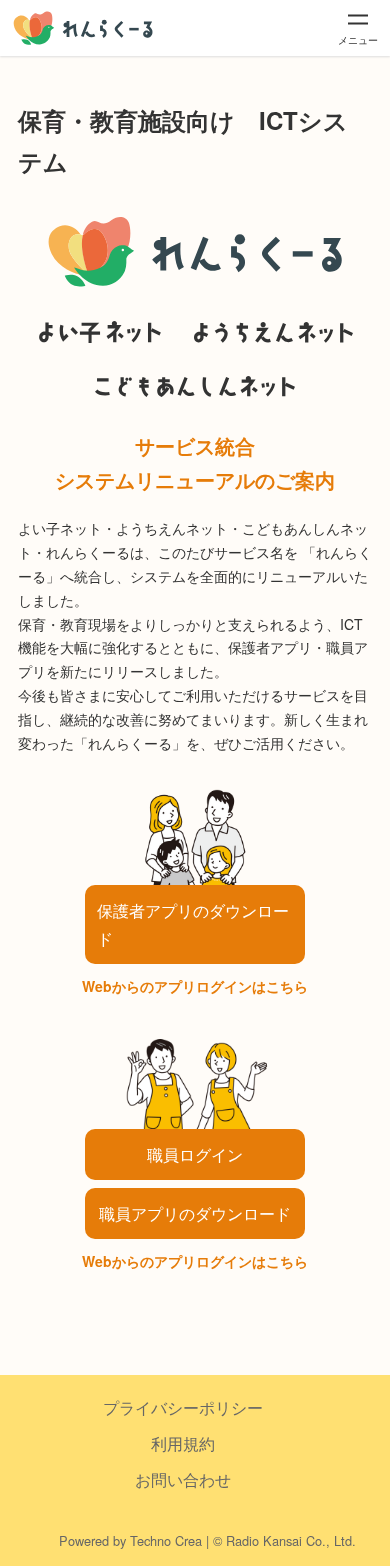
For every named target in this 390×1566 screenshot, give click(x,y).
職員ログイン (195, 1154)
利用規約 (183, 1443)
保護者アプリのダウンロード (193, 924)
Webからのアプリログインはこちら (195, 986)
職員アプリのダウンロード (195, 1213)
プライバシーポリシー (183, 1407)
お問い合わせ (183, 1479)
